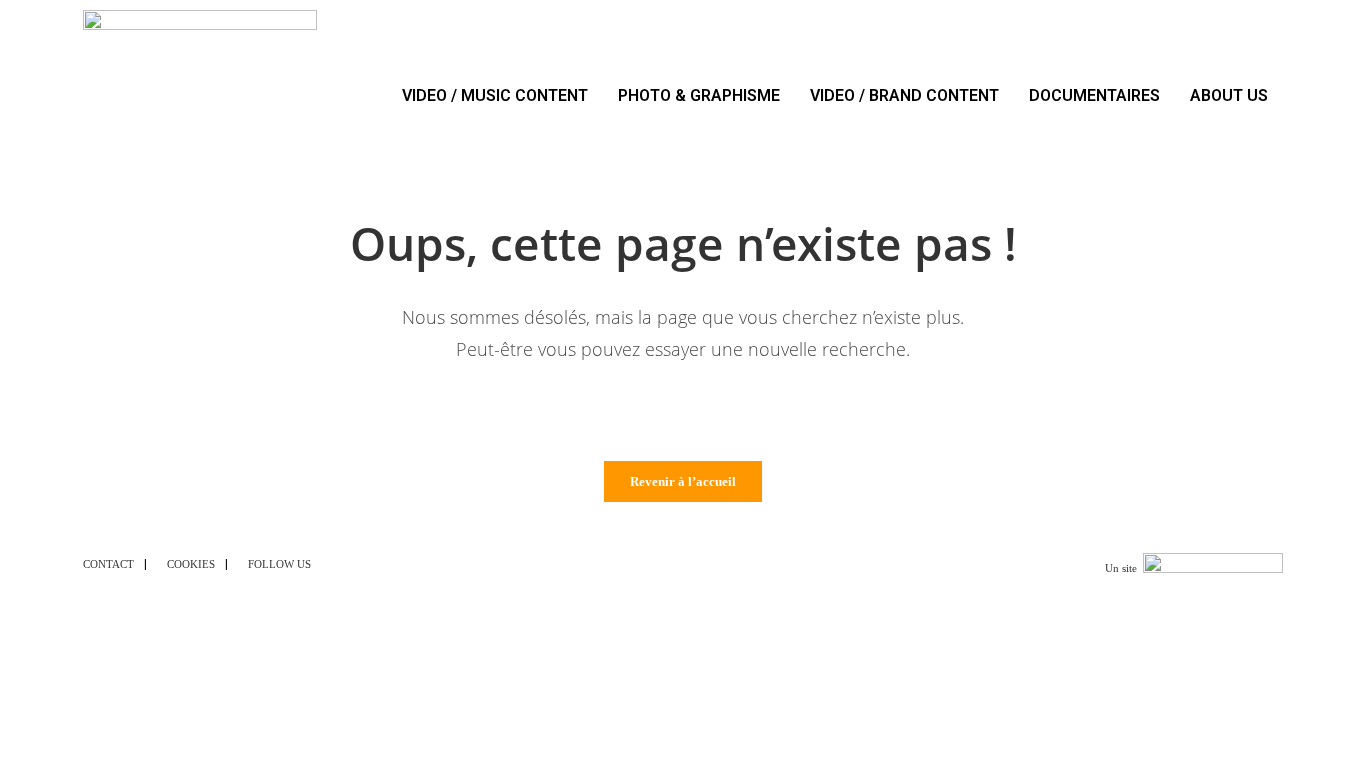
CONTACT (108, 564)
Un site (1121, 568)
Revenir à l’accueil (683, 481)
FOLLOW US (279, 564)
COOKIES (191, 564)
